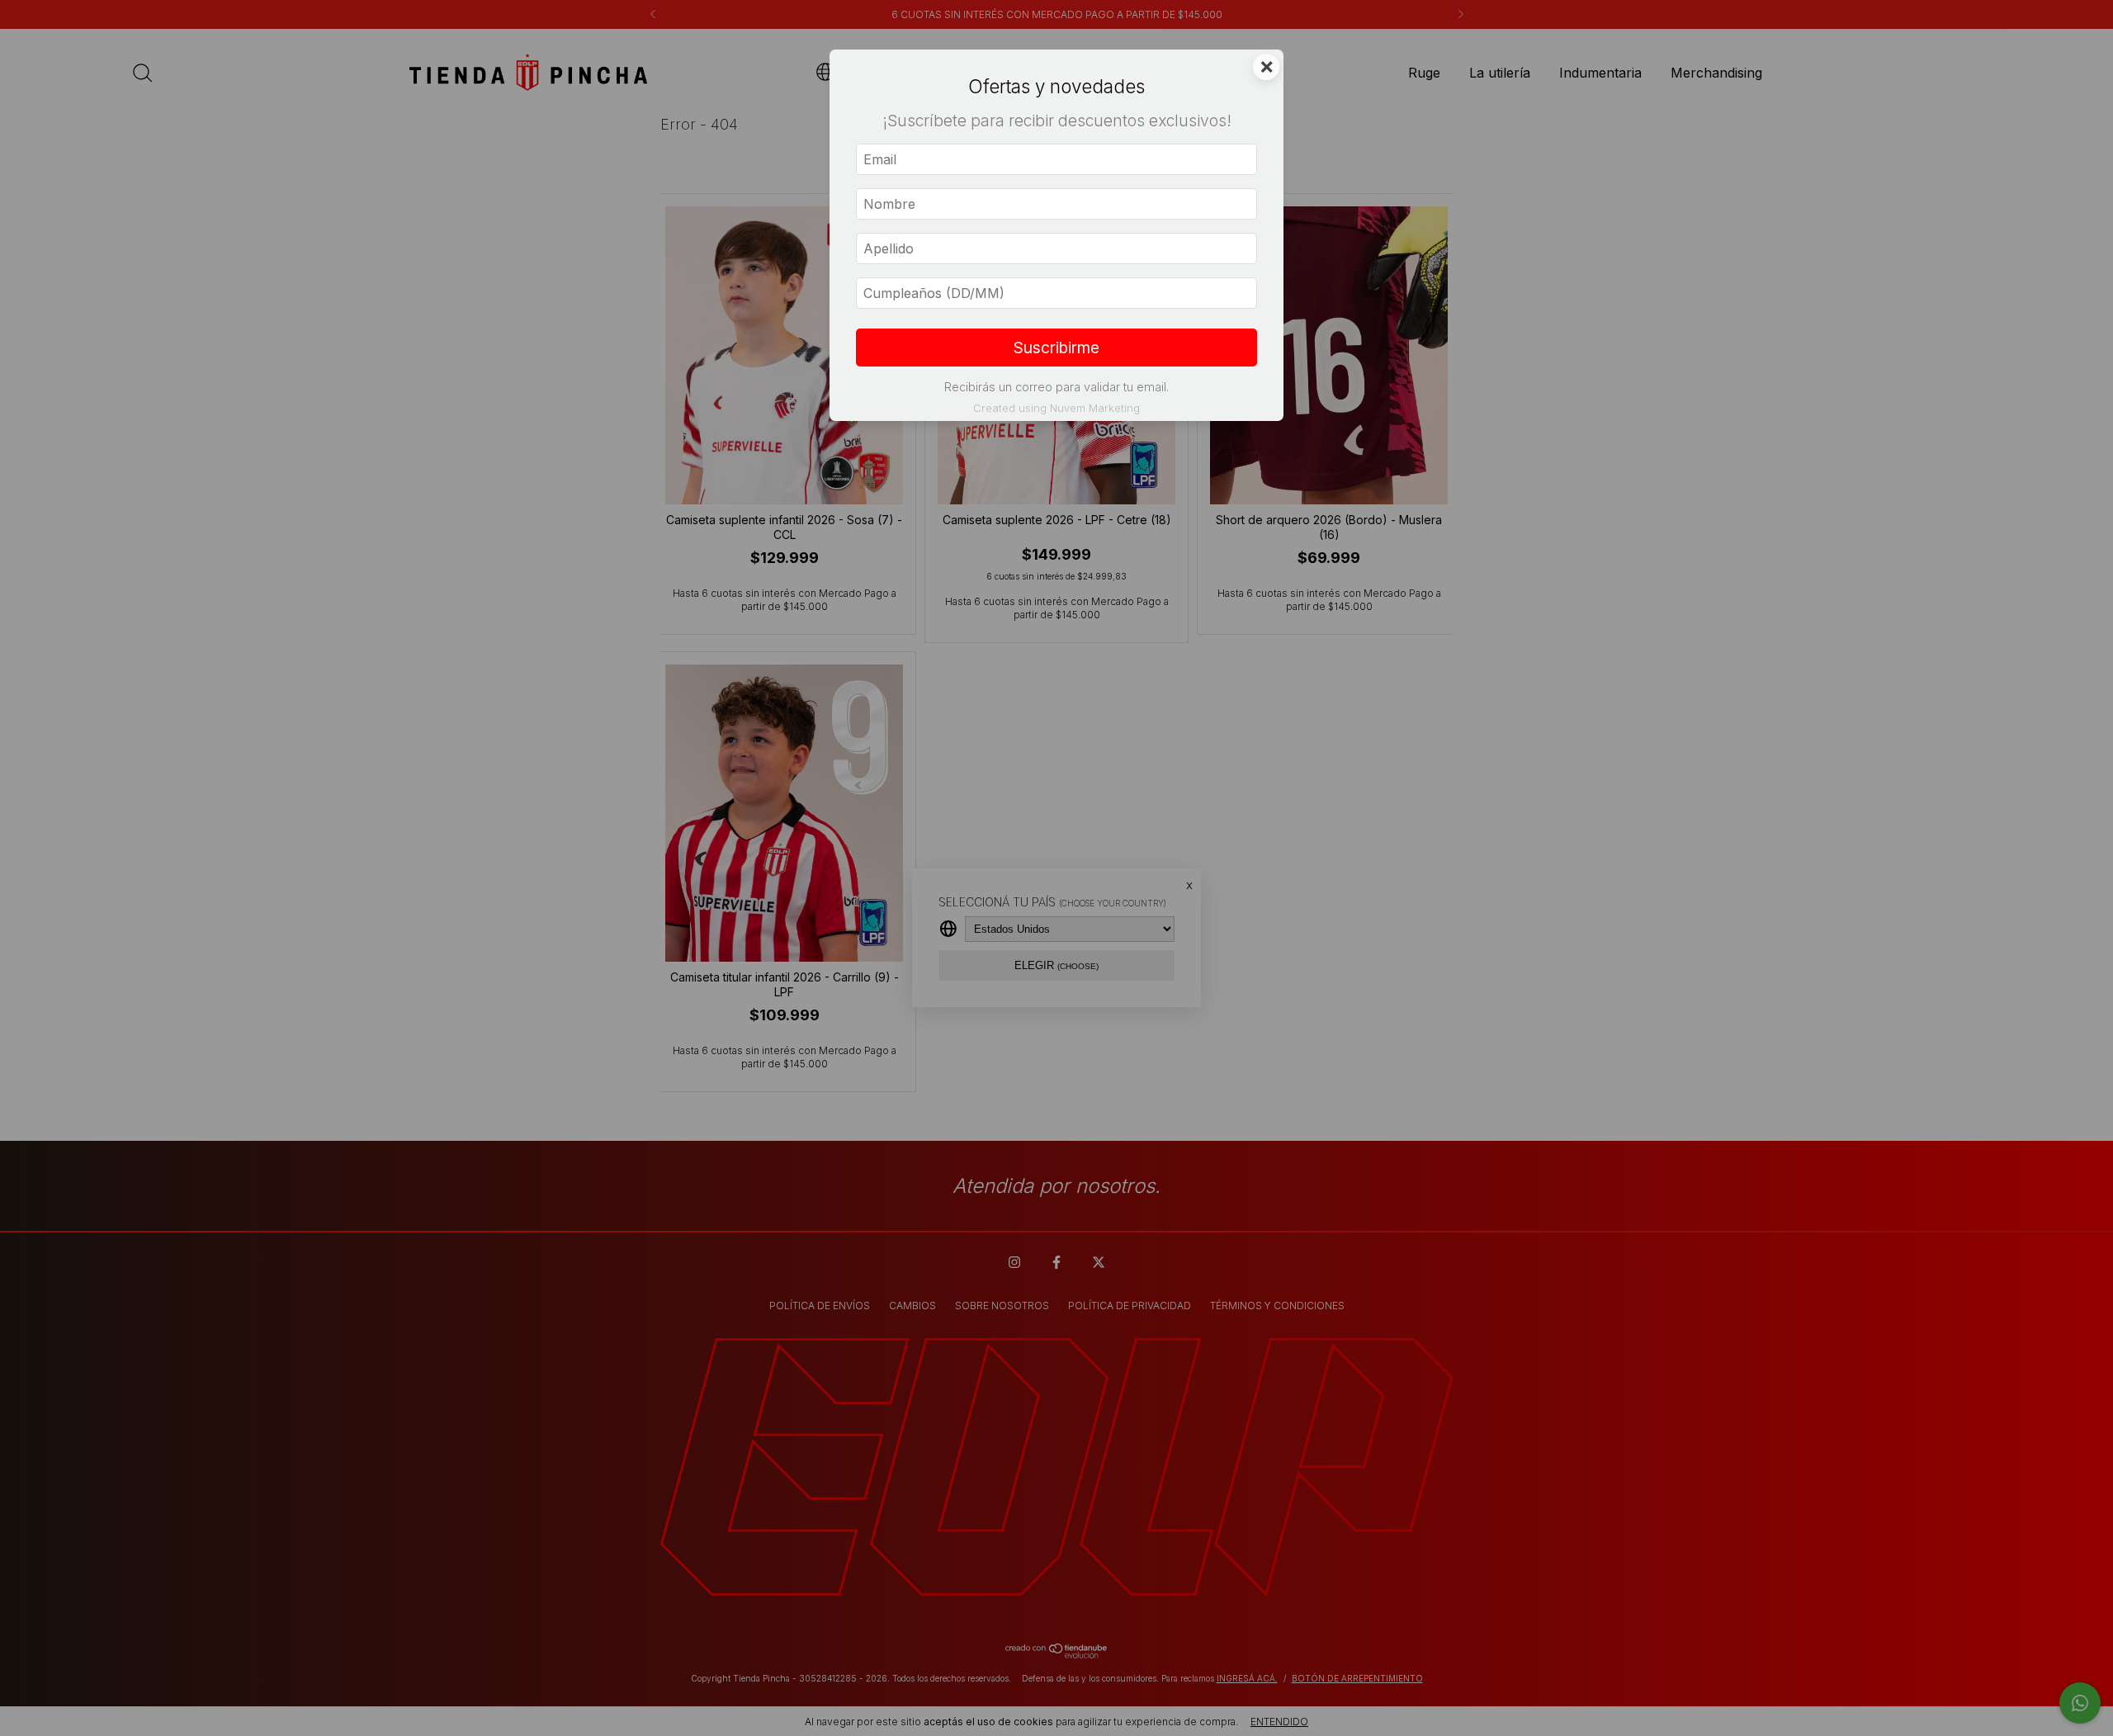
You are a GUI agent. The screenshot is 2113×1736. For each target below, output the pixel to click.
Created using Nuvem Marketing (1056, 408)
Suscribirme (1056, 348)
